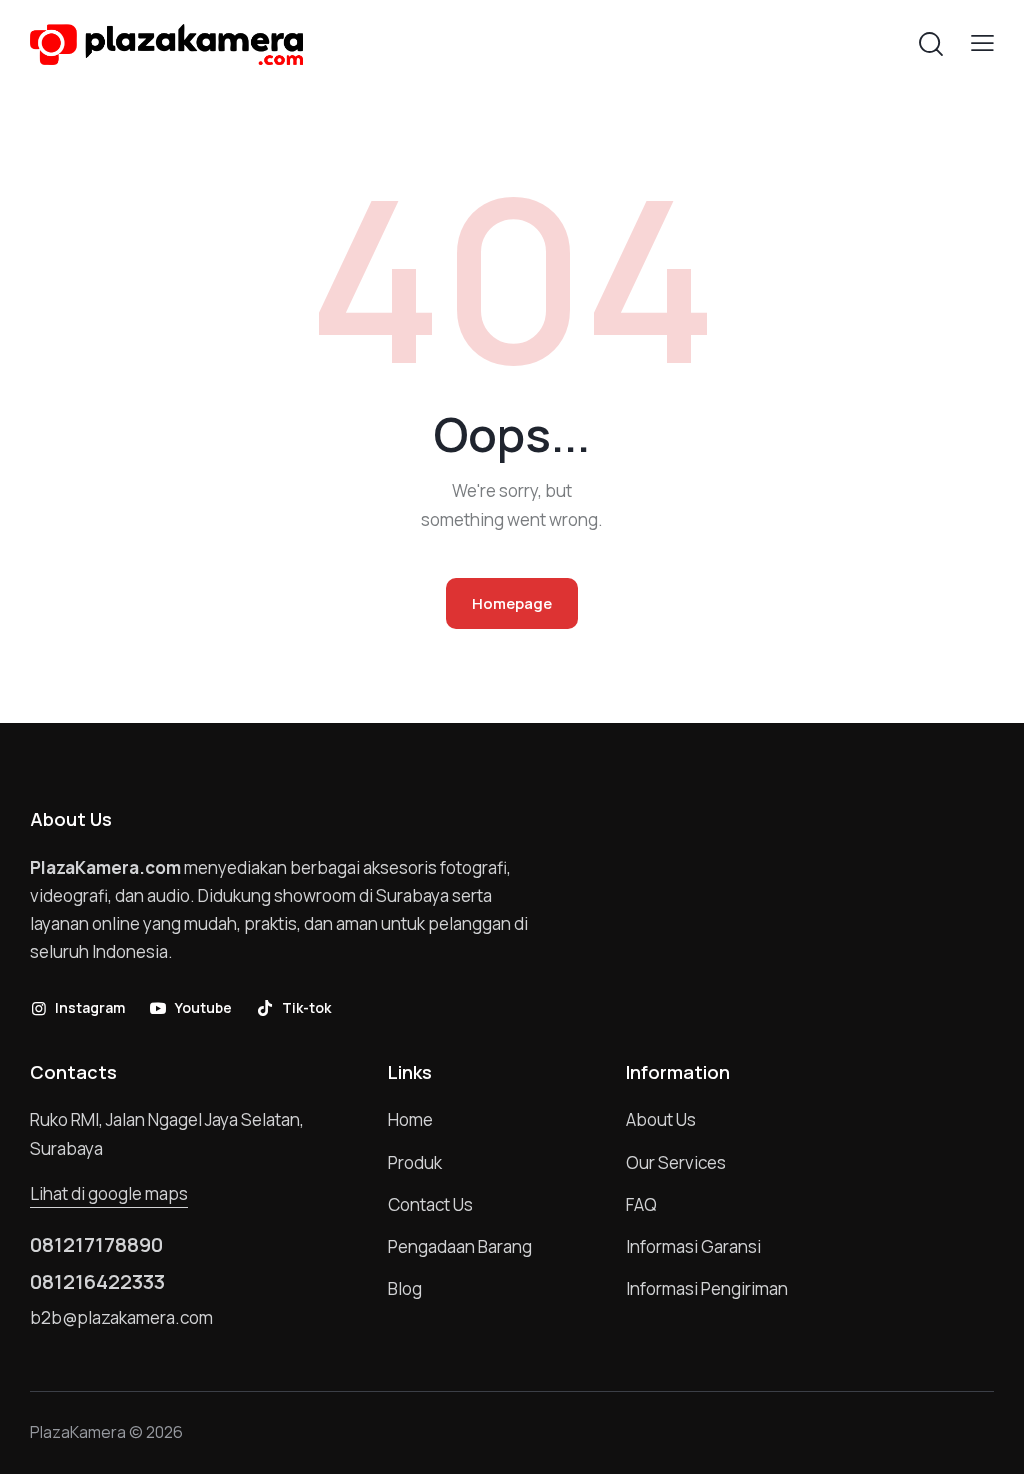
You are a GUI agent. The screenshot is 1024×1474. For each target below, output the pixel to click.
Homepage (512, 603)
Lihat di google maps (109, 1193)
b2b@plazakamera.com (121, 1317)
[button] (982, 42)
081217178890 (96, 1245)
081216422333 (97, 1282)
